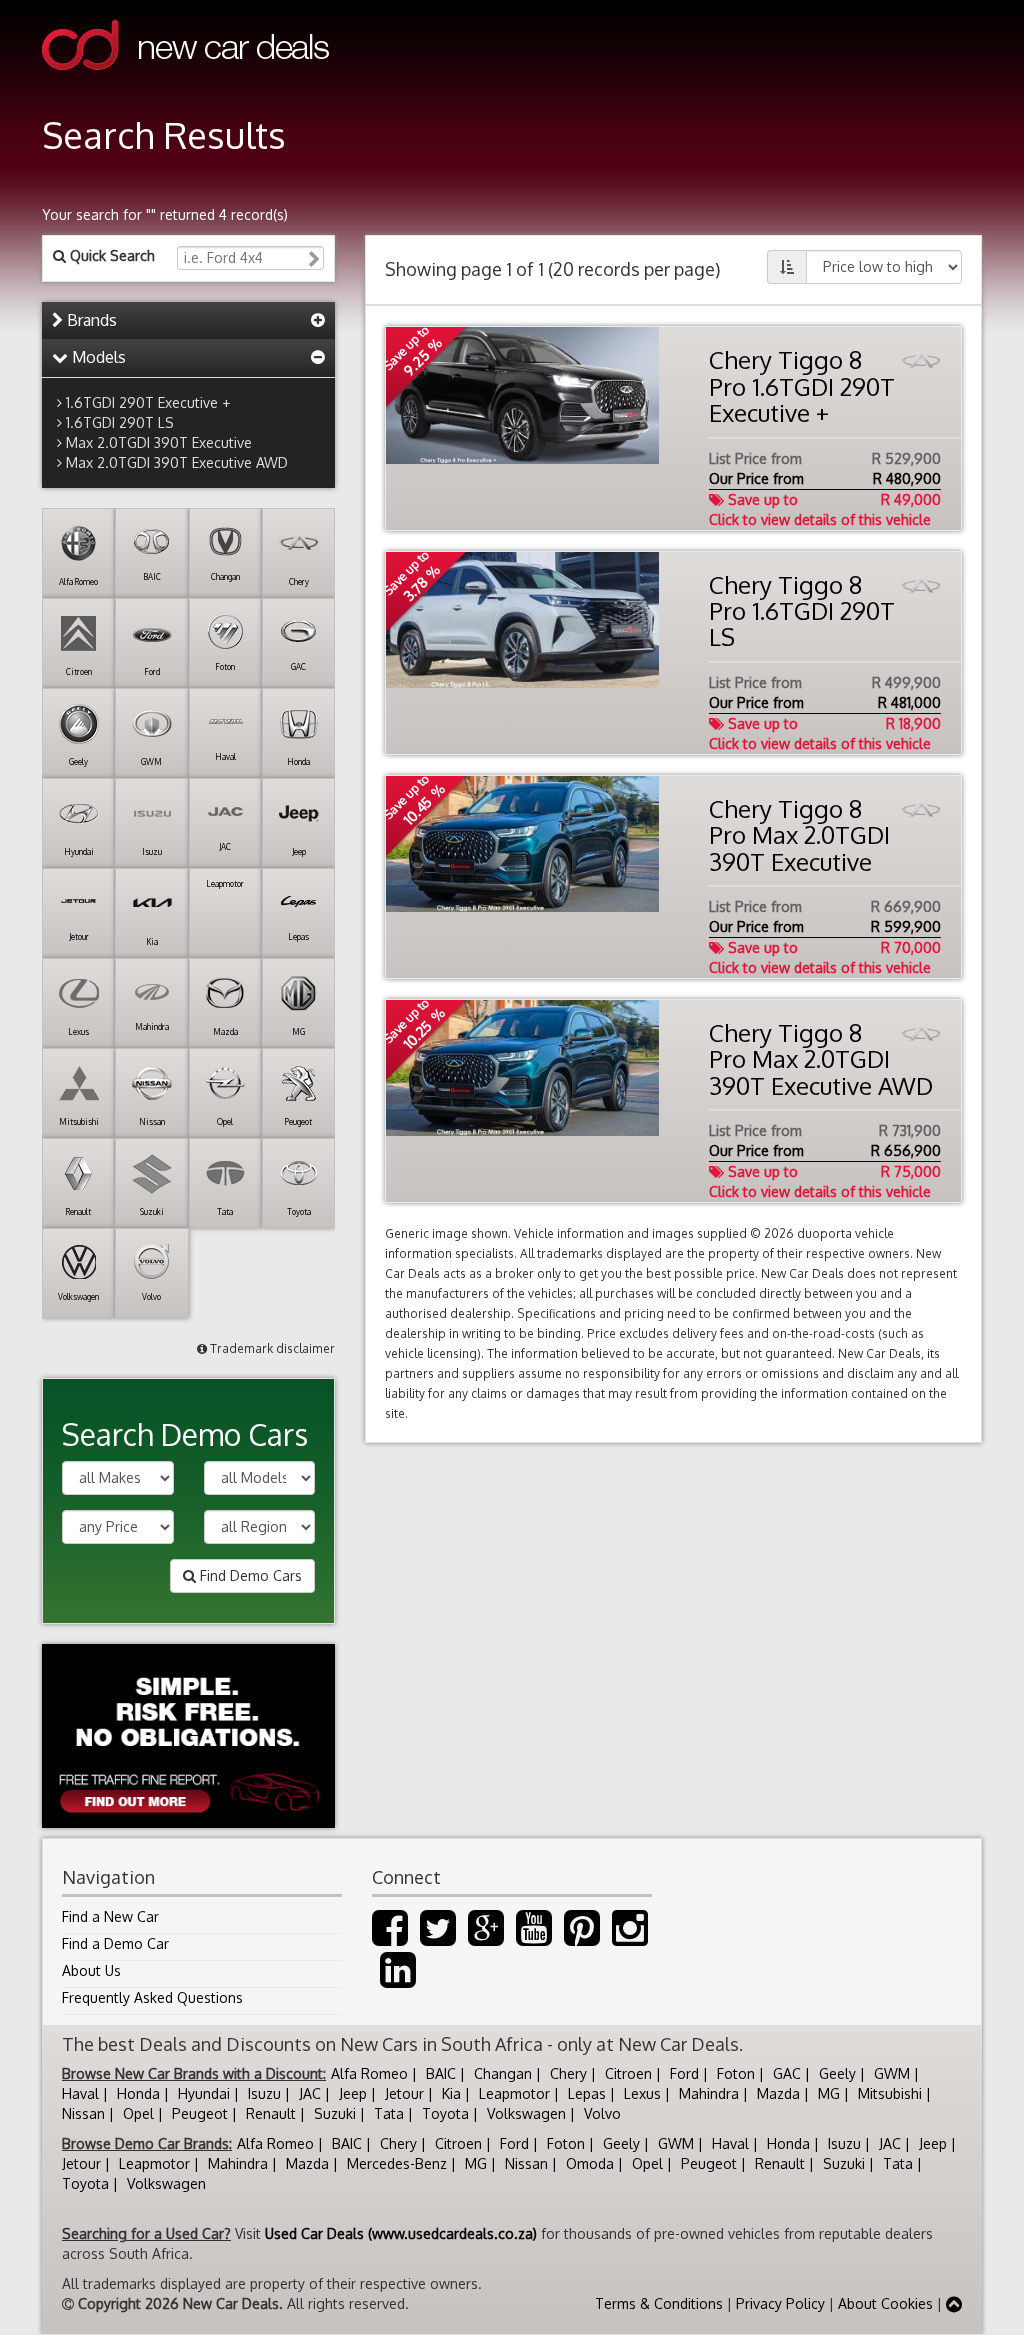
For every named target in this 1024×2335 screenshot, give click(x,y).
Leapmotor (514, 2093)
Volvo (602, 2113)
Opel (138, 2113)
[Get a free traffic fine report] (188, 1736)
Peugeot (200, 2113)
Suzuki (335, 2113)
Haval (80, 2093)
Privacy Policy (780, 2303)
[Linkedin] (398, 1979)
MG (829, 2093)
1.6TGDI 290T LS (120, 422)
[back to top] (954, 2303)
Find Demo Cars (249, 1575)
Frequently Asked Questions (152, 1997)
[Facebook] (390, 1937)
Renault (271, 2113)
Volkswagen (526, 2113)
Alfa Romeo (369, 2073)
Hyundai (204, 2093)
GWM (892, 2073)
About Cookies (885, 2303)
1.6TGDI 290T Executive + (148, 402)
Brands (90, 320)
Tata (389, 2113)
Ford (684, 2073)
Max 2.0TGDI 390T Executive (159, 442)
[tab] (188, 321)
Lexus (642, 2093)
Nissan (83, 2113)
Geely (837, 2073)
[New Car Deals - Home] (185, 84)
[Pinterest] (582, 1937)
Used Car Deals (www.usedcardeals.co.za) (401, 2233)
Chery (568, 2073)
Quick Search (110, 255)
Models (97, 357)
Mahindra (709, 2093)
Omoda (590, 2163)
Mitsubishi (890, 2093)
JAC (310, 2093)
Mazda (778, 2093)
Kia (451, 2093)
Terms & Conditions (659, 2303)
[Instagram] (630, 1937)
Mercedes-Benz (397, 2163)
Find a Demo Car (115, 1943)
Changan (503, 2073)
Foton (736, 2073)
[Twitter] (438, 1937)
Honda (138, 2093)
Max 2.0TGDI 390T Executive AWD (177, 462)
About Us (91, 1970)
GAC (787, 2073)
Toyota (445, 2113)
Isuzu (264, 2093)
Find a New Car (110, 1916)
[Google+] (486, 1937)
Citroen (628, 2073)
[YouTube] (534, 1937)
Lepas (587, 2093)
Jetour (404, 2093)
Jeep (353, 2093)
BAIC (441, 2073)
